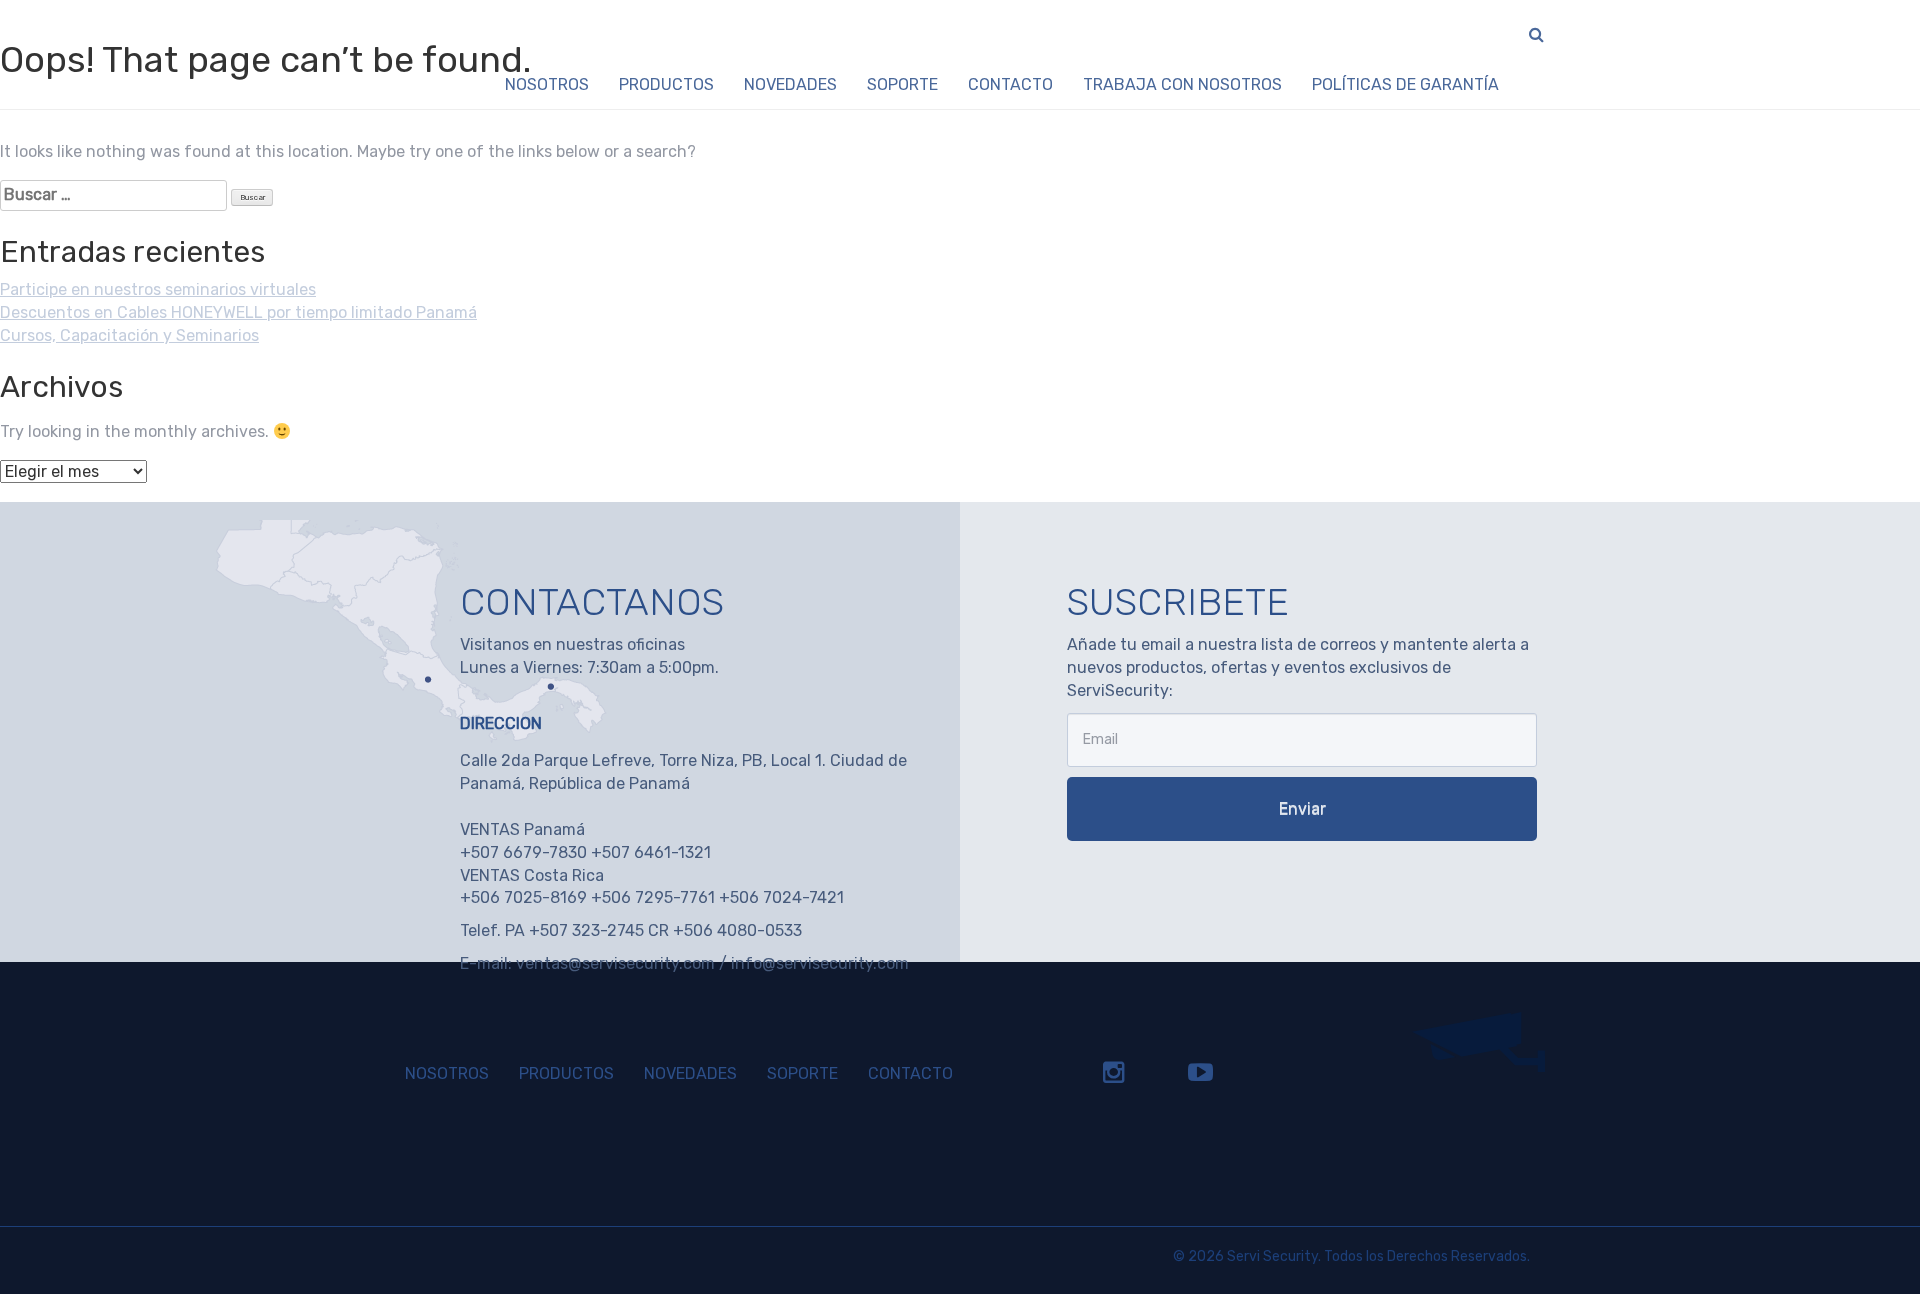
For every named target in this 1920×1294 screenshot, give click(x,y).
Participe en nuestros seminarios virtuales (158, 289)
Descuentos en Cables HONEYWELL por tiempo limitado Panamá (238, 312)
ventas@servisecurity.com (615, 963)
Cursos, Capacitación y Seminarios (129, 335)
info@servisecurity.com (820, 963)
